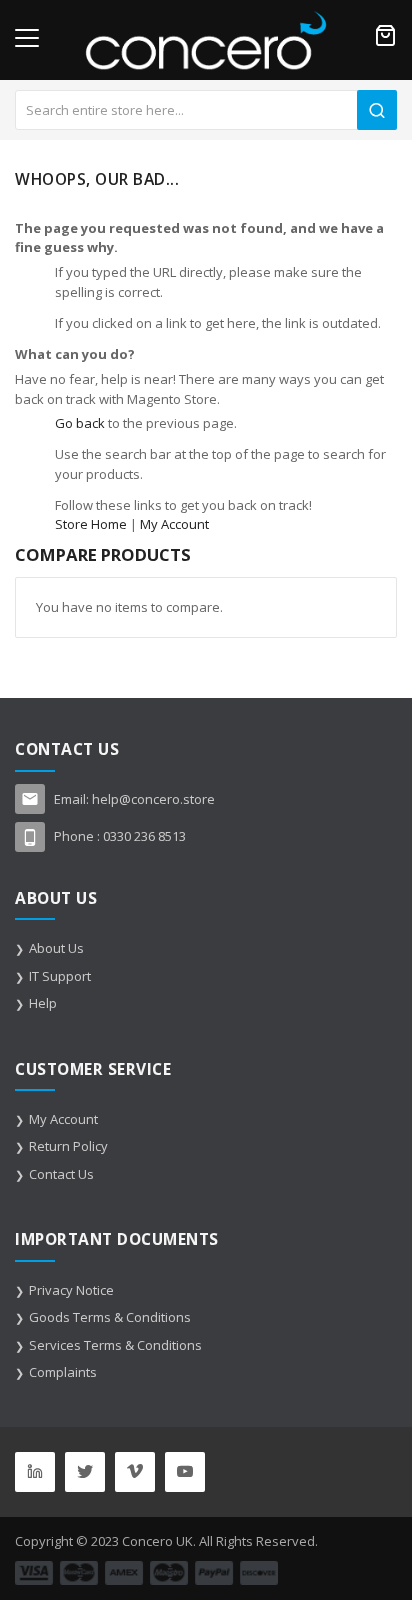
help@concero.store (153, 799)
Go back (80, 423)
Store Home (91, 524)
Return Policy (68, 1146)
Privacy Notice (71, 1290)
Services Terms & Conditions (115, 1345)
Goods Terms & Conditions (110, 1317)
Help (43, 1003)
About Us (56, 948)
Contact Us (61, 1174)
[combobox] (206, 110)
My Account (174, 524)
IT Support (60, 976)
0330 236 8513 (144, 836)
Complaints (63, 1372)
